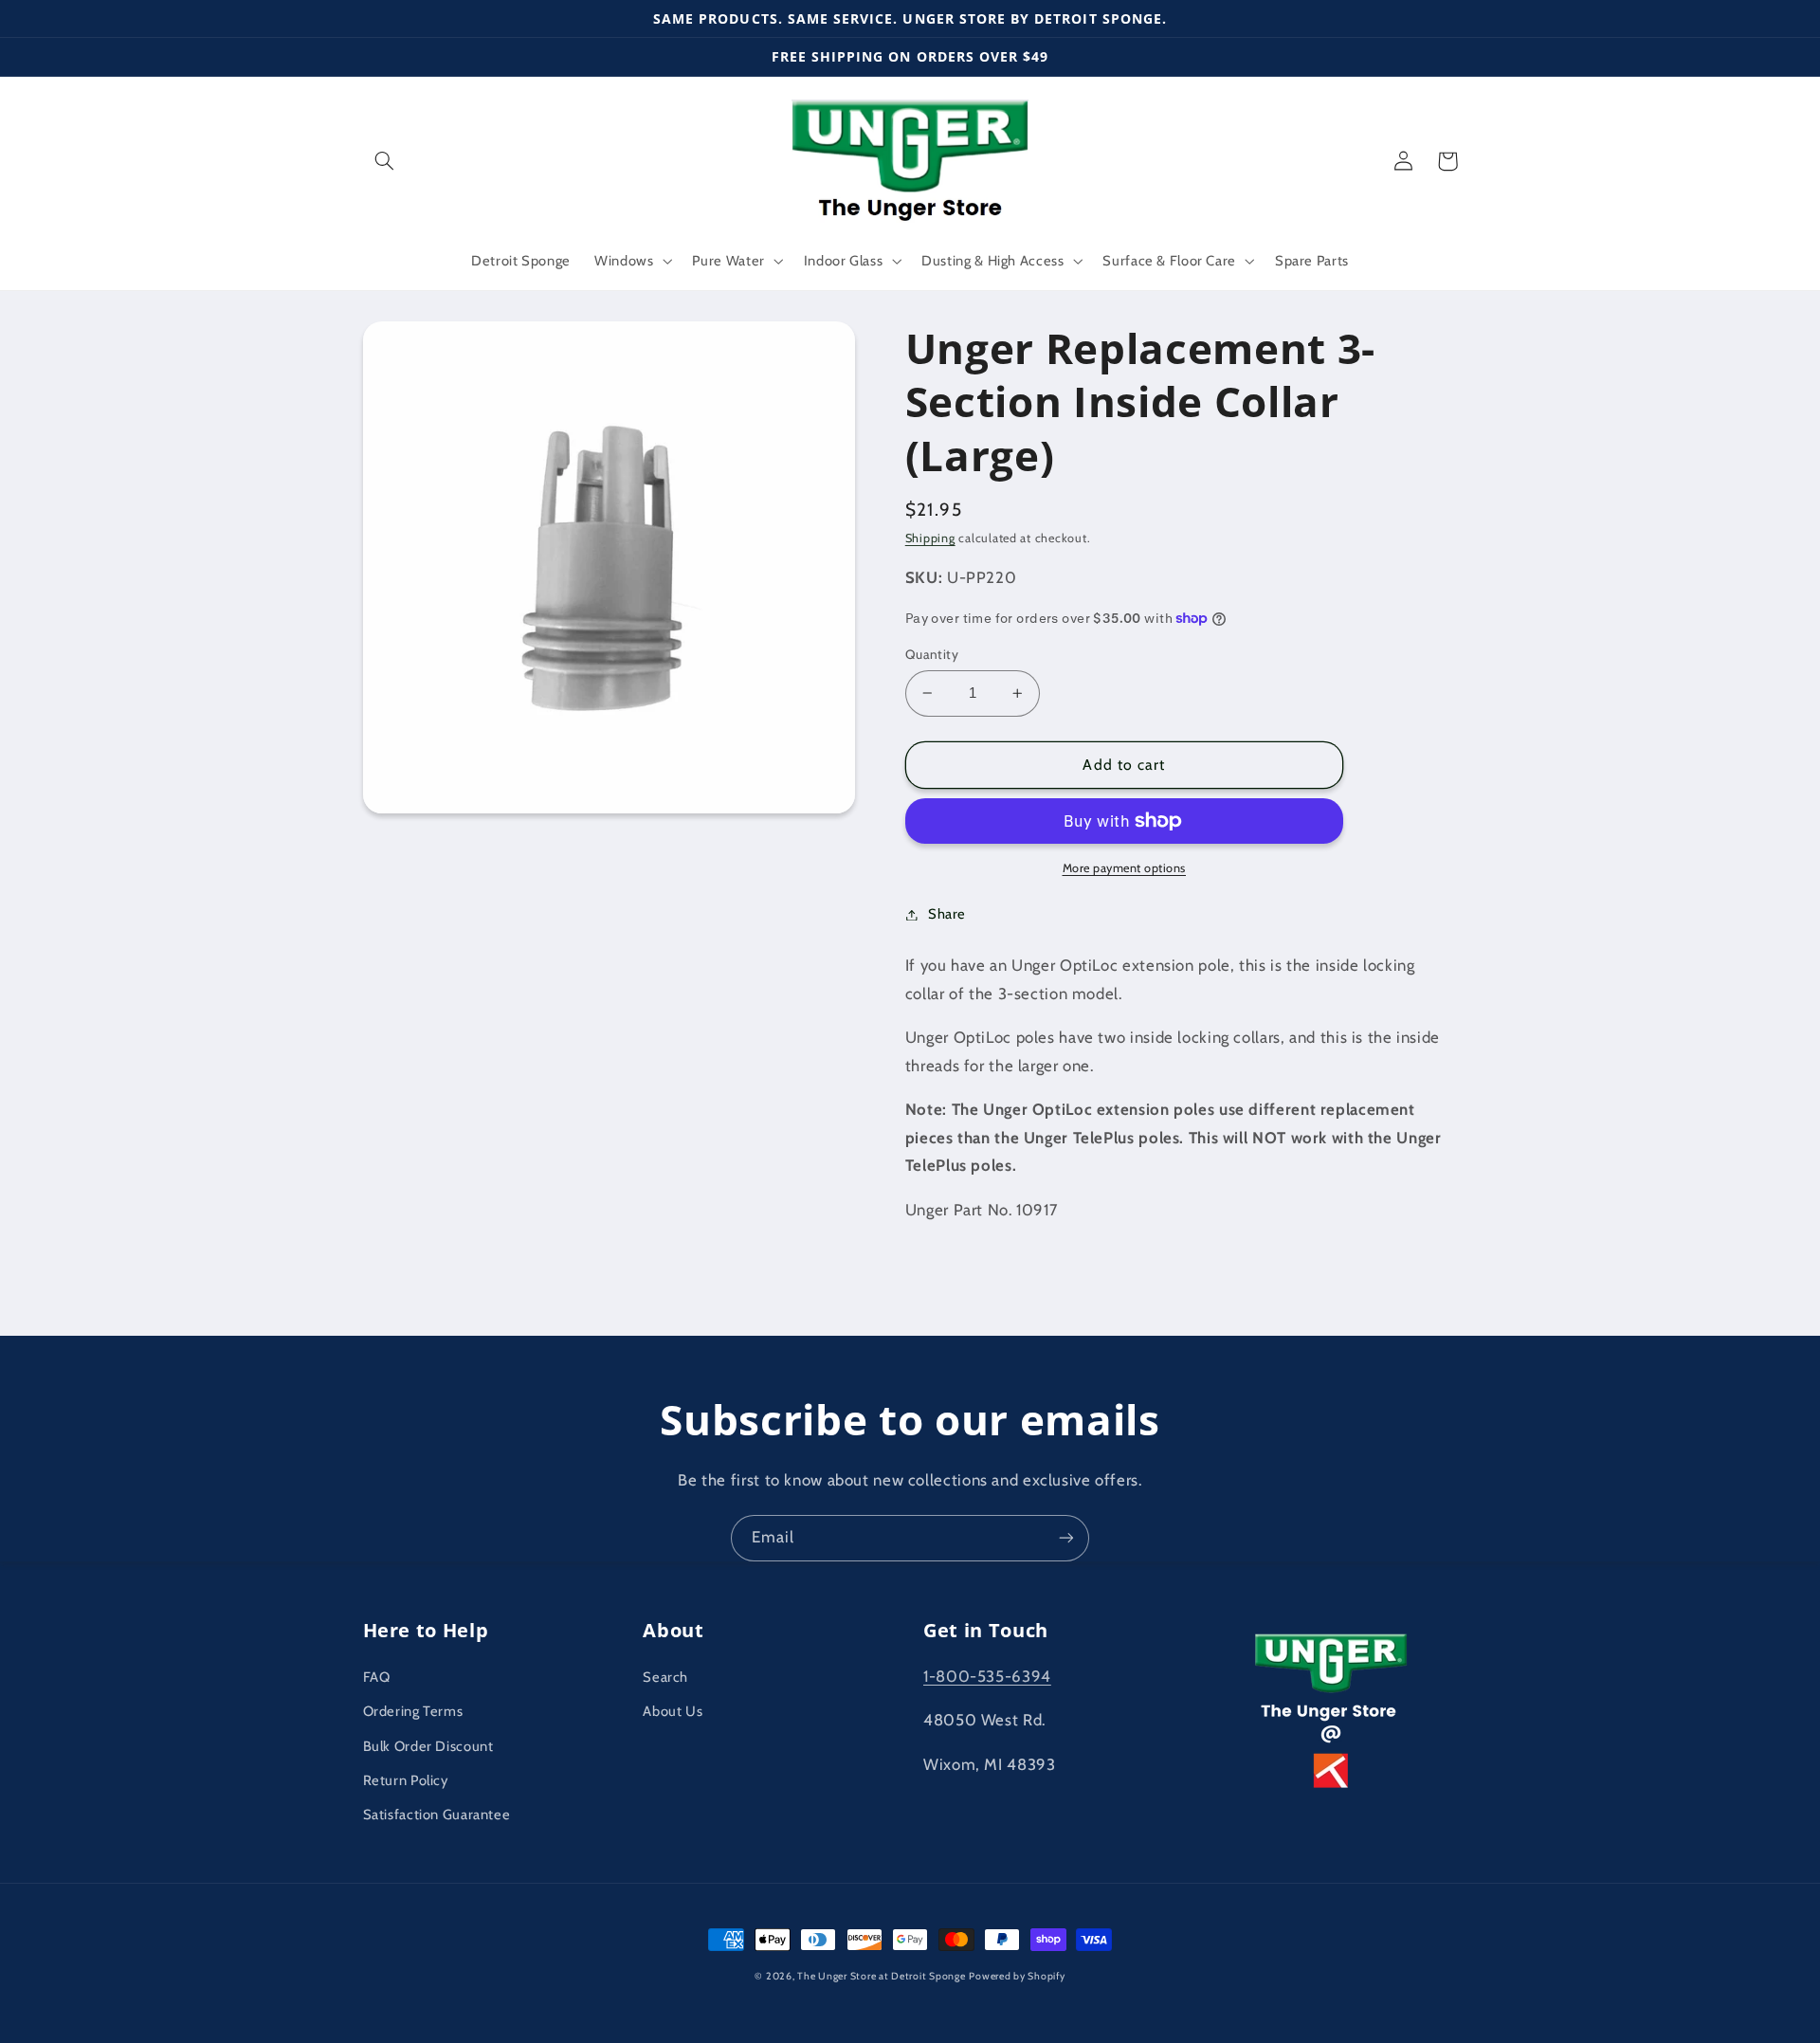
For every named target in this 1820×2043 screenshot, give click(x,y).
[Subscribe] (1066, 1538)
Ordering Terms (413, 1711)
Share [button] (947, 914)
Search (665, 1677)
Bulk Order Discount (428, 1746)
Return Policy (406, 1780)
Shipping (930, 538)
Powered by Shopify (1017, 1976)
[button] (385, 161)
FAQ (377, 1677)
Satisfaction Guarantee (437, 1815)
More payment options (1125, 868)
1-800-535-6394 (987, 1676)
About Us (673, 1711)
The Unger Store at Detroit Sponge (881, 1976)
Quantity (932, 654)
